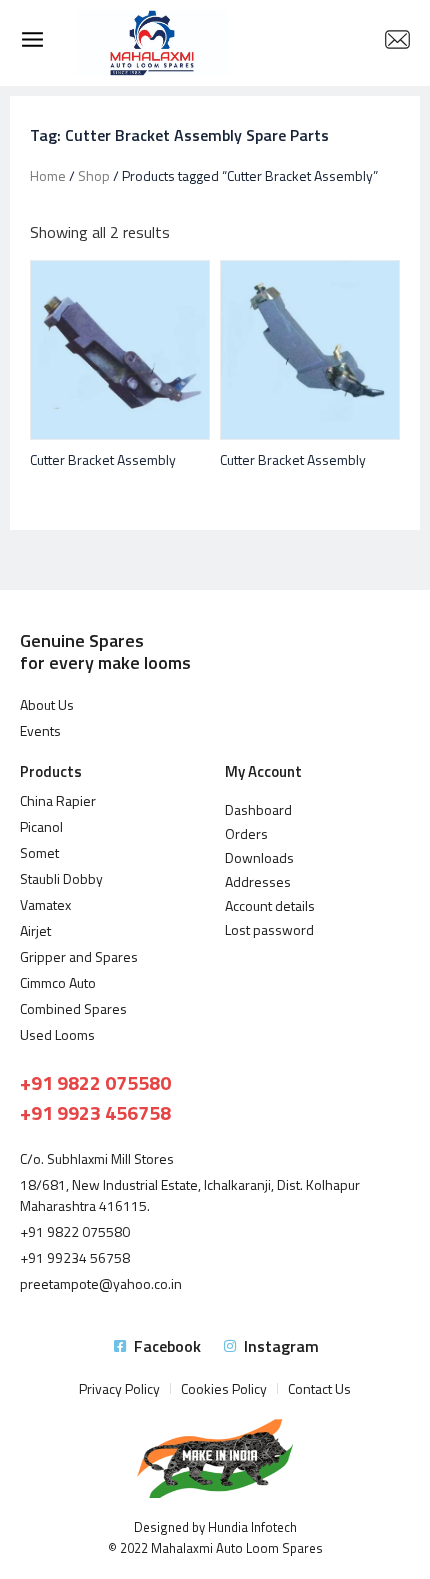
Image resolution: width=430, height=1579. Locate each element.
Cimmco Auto (58, 982)
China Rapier (58, 800)
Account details (270, 905)
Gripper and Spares (79, 956)
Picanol (41, 826)
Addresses (258, 881)
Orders (246, 833)
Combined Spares (73, 1008)
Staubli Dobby (61, 878)
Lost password (269, 929)
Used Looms (57, 1034)
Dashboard (258, 809)
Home (48, 175)
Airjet (35, 930)
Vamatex (45, 904)
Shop (94, 175)
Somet (39, 852)
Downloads (259, 857)
